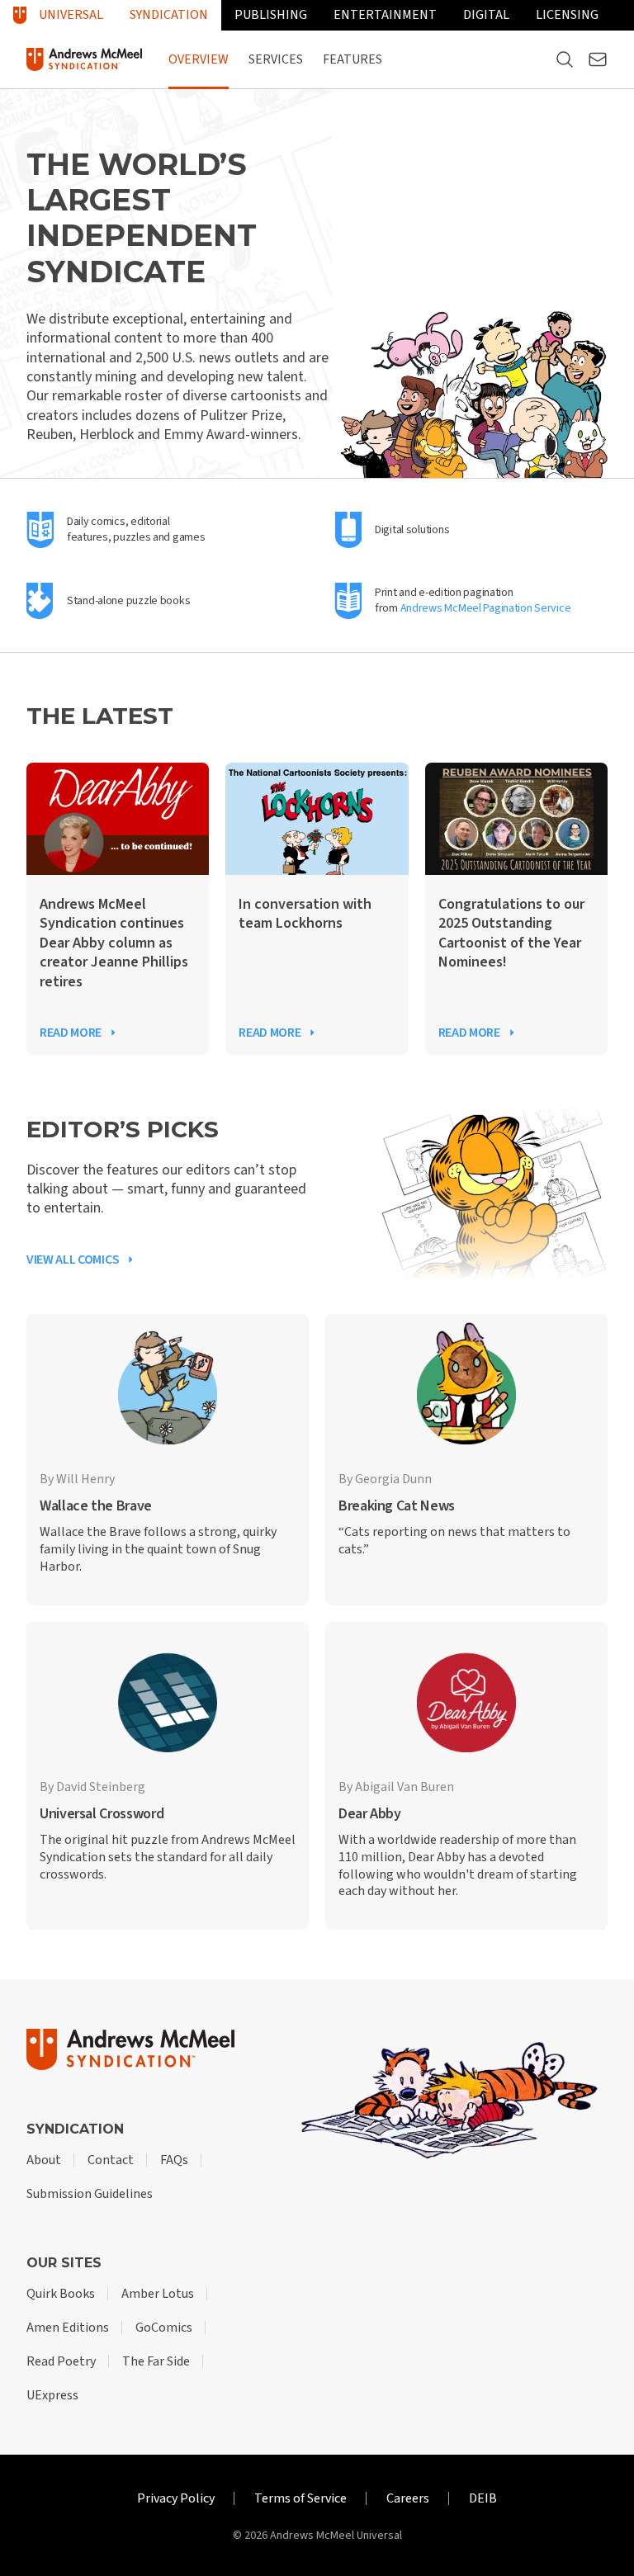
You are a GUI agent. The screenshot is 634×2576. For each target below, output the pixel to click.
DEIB (483, 2498)
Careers (408, 2498)
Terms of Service (300, 2498)
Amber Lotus (158, 2294)
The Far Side (156, 2361)
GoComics (164, 2328)
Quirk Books (61, 2294)
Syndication (169, 15)
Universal (71, 15)
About (44, 2160)
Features (352, 59)
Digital (486, 15)
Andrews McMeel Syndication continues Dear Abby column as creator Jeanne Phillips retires (114, 943)
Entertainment (385, 15)
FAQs (174, 2160)
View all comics (73, 1260)
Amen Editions (68, 2328)
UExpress (52, 2395)
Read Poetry (61, 2361)
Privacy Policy (176, 2498)
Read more (71, 1033)
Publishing (271, 15)
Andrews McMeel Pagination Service (486, 608)
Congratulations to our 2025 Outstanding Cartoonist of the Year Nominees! (511, 934)
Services (276, 59)
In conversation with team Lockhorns (305, 914)
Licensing (567, 15)
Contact (111, 2160)
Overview (199, 59)
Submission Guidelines (90, 2194)
